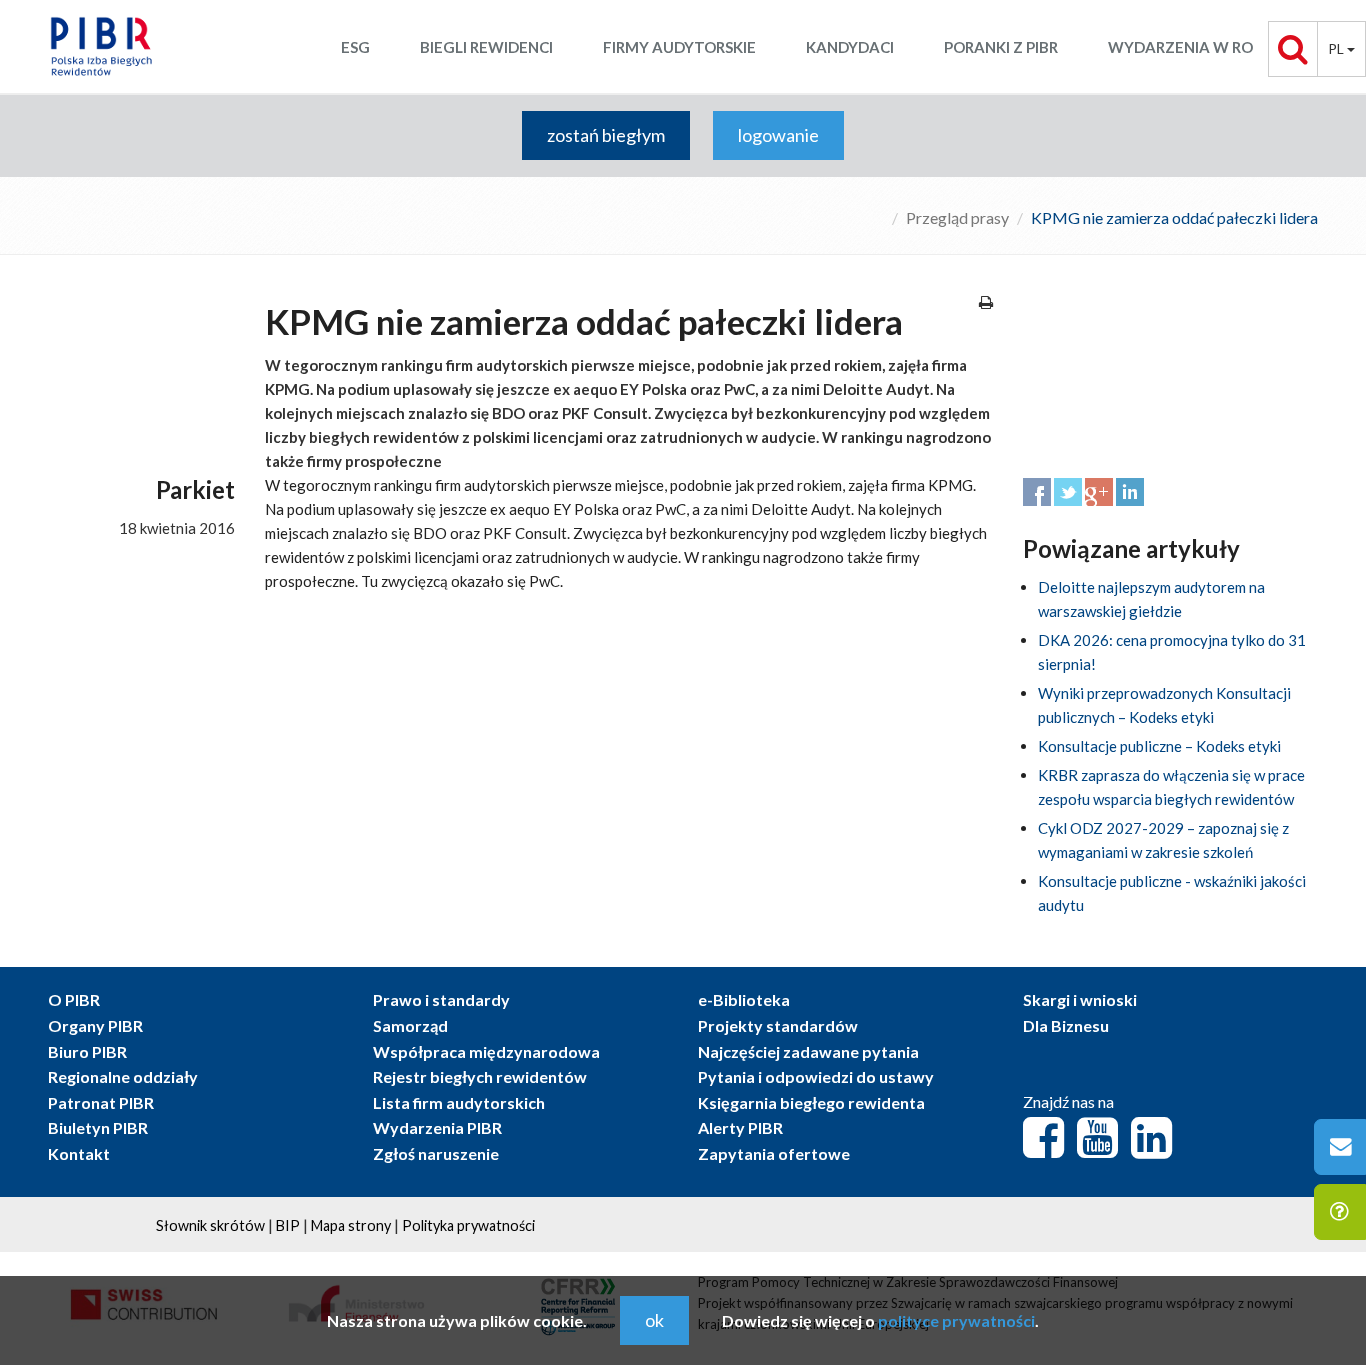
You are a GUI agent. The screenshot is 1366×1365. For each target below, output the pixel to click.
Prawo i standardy (441, 999)
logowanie (778, 135)
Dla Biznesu (1066, 1025)
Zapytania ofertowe (774, 1153)
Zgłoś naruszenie (436, 1153)
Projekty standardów (778, 1025)
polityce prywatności (956, 1320)
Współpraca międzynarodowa (486, 1051)
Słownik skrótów (210, 1225)
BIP (288, 1225)
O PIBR (74, 999)
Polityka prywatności (468, 1225)
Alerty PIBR (740, 1127)
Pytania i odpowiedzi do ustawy (816, 1076)
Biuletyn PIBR (98, 1127)
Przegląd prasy (957, 217)
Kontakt (79, 1153)
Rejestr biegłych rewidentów (480, 1076)
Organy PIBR (95, 1025)
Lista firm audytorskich (459, 1102)
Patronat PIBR (101, 1102)
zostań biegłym (606, 135)
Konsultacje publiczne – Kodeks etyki (1159, 746)
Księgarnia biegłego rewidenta (811, 1102)
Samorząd (410, 1025)
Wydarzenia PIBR (437, 1127)
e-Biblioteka (744, 999)
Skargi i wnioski (1080, 999)
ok (654, 1320)
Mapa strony (351, 1225)
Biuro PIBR (87, 1051)
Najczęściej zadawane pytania (808, 1051)
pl (1337, 48)
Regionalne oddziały (123, 1076)
